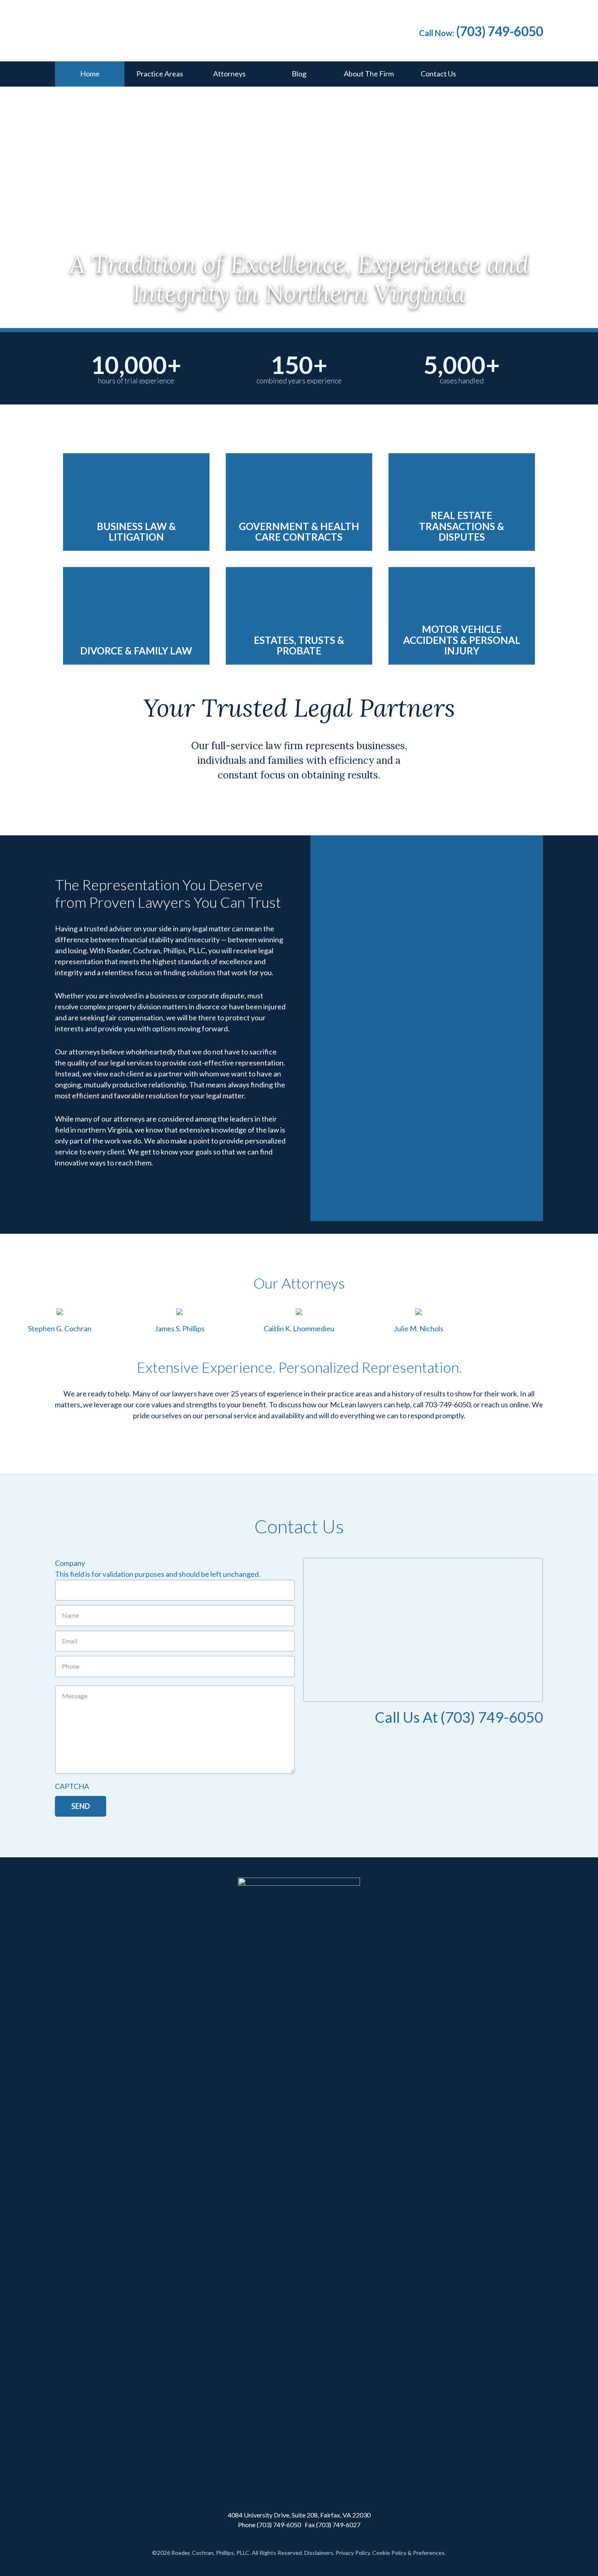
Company (70, 1563)
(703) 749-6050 (500, 31)
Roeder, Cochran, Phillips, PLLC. (177, 28)
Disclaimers (319, 2553)
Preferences (429, 2553)
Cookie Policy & (393, 2553)
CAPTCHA (72, 1786)
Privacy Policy (353, 2553)
